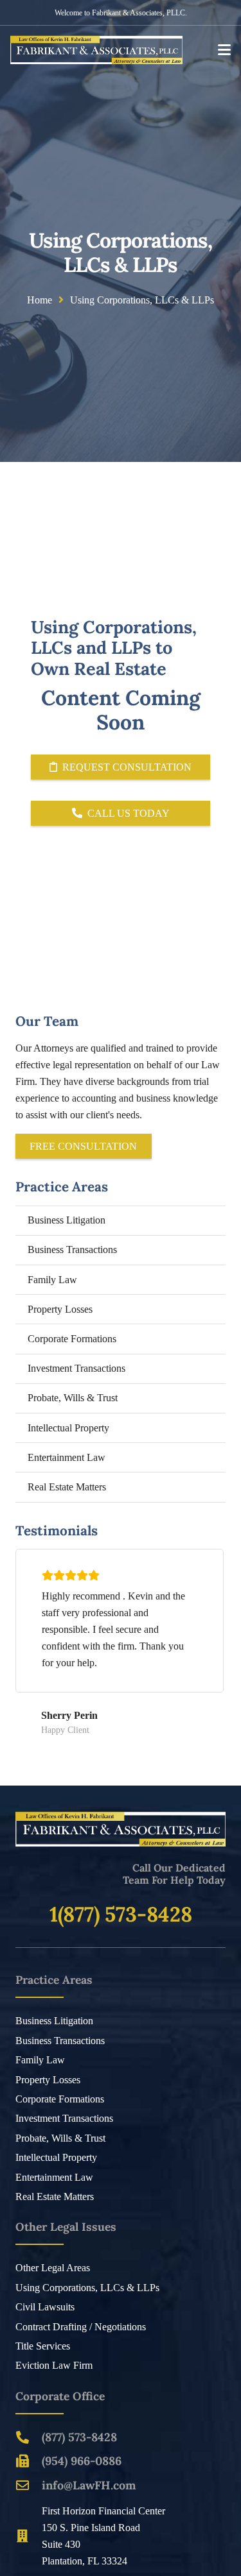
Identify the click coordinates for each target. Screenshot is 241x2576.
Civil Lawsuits (45, 2307)
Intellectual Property (68, 1428)
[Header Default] (96, 50)
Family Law (52, 1280)
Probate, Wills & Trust (73, 1398)
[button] (224, 50)
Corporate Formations (72, 1339)
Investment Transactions (76, 1368)
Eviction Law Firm (54, 2365)
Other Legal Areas (53, 2268)
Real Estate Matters (67, 1487)
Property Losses (60, 1309)
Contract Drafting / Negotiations (81, 2327)
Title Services (43, 2346)
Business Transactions (72, 1250)
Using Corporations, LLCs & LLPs (87, 2288)
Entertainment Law (67, 1457)
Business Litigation (67, 1220)
